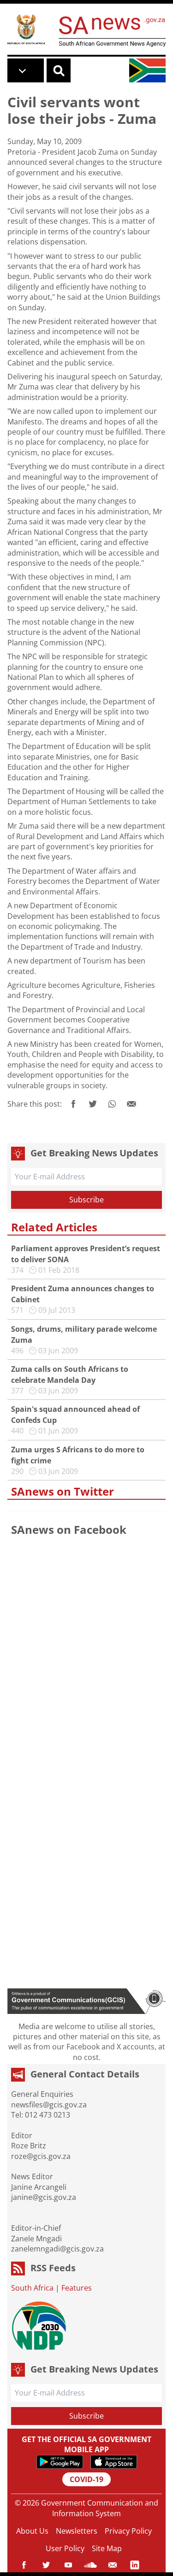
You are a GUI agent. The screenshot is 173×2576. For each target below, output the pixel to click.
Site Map (107, 2548)
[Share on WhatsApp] (112, 1104)
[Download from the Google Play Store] (60, 2462)
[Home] (26, 29)
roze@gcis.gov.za (41, 2156)
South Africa (32, 2288)
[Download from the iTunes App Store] (114, 2462)
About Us (32, 2531)
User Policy (65, 2548)
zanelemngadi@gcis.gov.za (57, 2249)
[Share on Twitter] (93, 1104)
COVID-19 (86, 2479)
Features (77, 2288)
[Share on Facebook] (73, 1104)
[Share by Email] (131, 1104)
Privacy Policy (128, 2531)
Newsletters (77, 2531)
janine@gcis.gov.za (44, 2197)
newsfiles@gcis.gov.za (49, 2105)
